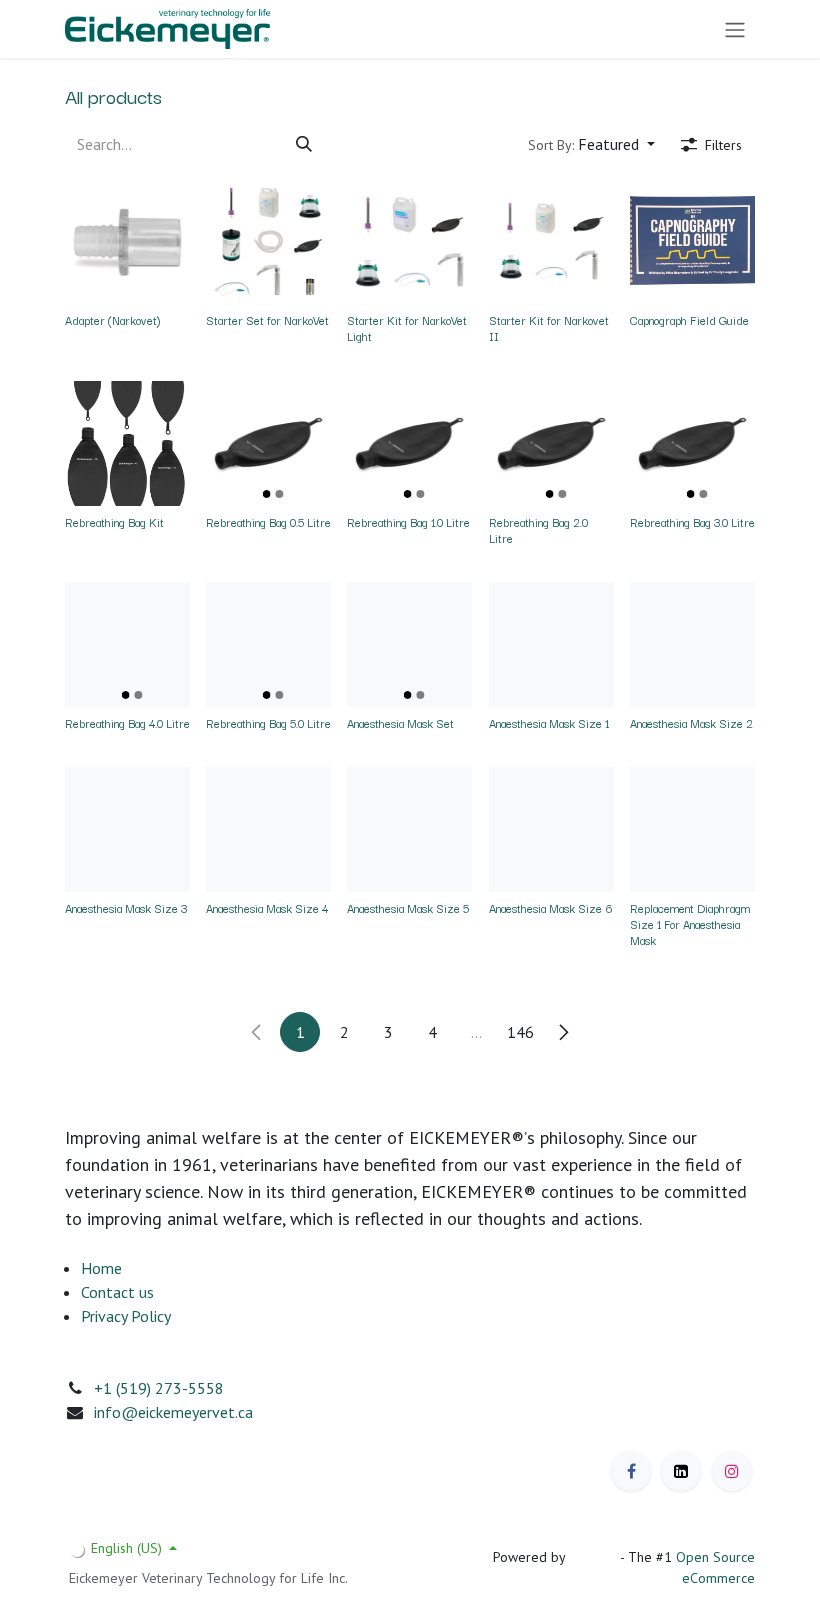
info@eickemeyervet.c (169, 1412)
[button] (591, 144)
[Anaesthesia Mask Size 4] (268, 829)
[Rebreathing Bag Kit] (127, 443)
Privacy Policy (126, 1316)
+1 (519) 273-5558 (159, 1388)
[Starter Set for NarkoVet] (268, 241)
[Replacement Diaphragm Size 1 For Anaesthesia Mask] (692, 829)
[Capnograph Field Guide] (692, 241)
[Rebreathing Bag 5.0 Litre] (268, 644)
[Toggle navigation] (735, 29)
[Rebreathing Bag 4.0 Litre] (127, 644)
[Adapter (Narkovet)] (127, 241)
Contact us (117, 1292)
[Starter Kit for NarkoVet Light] (409, 241)
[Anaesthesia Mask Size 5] (409, 829)
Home (101, 1268)
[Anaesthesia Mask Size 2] (692, 644)
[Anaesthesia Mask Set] (409, 644)
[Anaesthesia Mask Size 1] (551, 644)
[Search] (304, 144)
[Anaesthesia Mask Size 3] (127, 829)
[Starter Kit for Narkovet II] (551, 241)
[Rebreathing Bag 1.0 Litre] (409, 443)
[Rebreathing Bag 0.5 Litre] (268, 443)
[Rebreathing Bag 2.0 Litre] (551, 443)
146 (520, 1032)
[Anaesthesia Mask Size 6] (551, 829)
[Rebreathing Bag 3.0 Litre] (692, 443)
